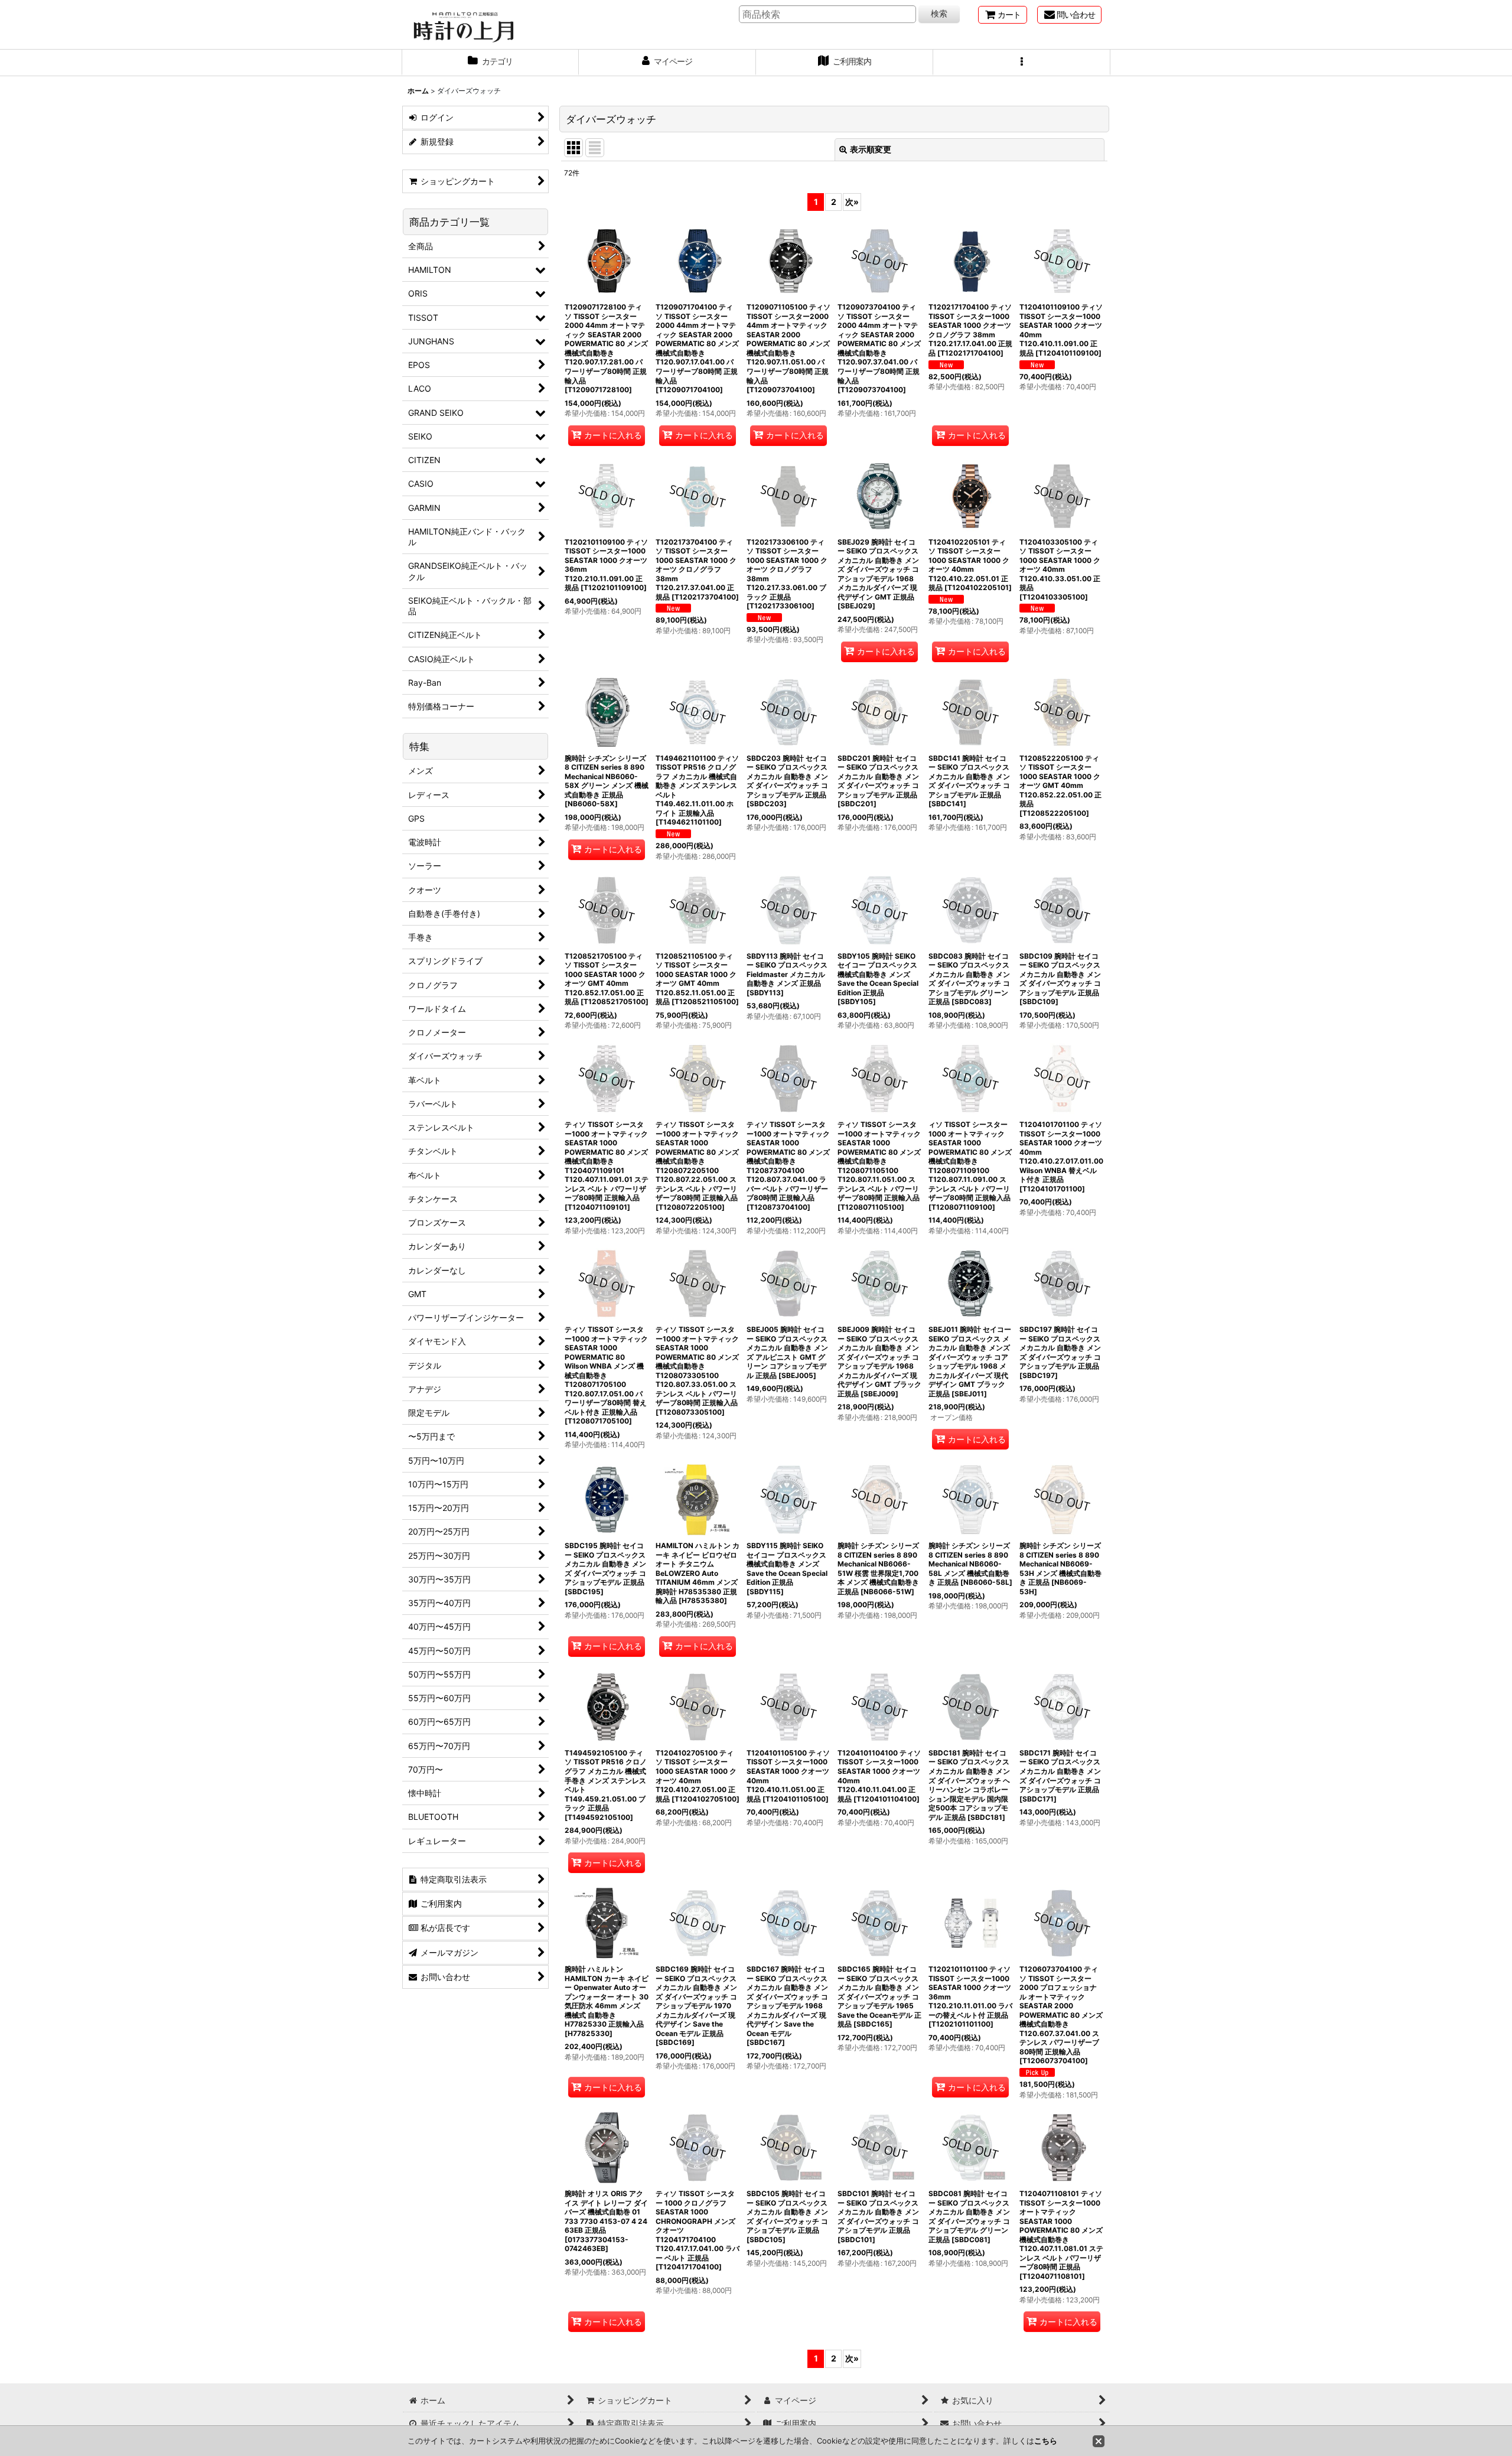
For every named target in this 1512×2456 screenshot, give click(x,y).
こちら (1046, 2441)
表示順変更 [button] (871, 149)
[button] (1022, 63)
